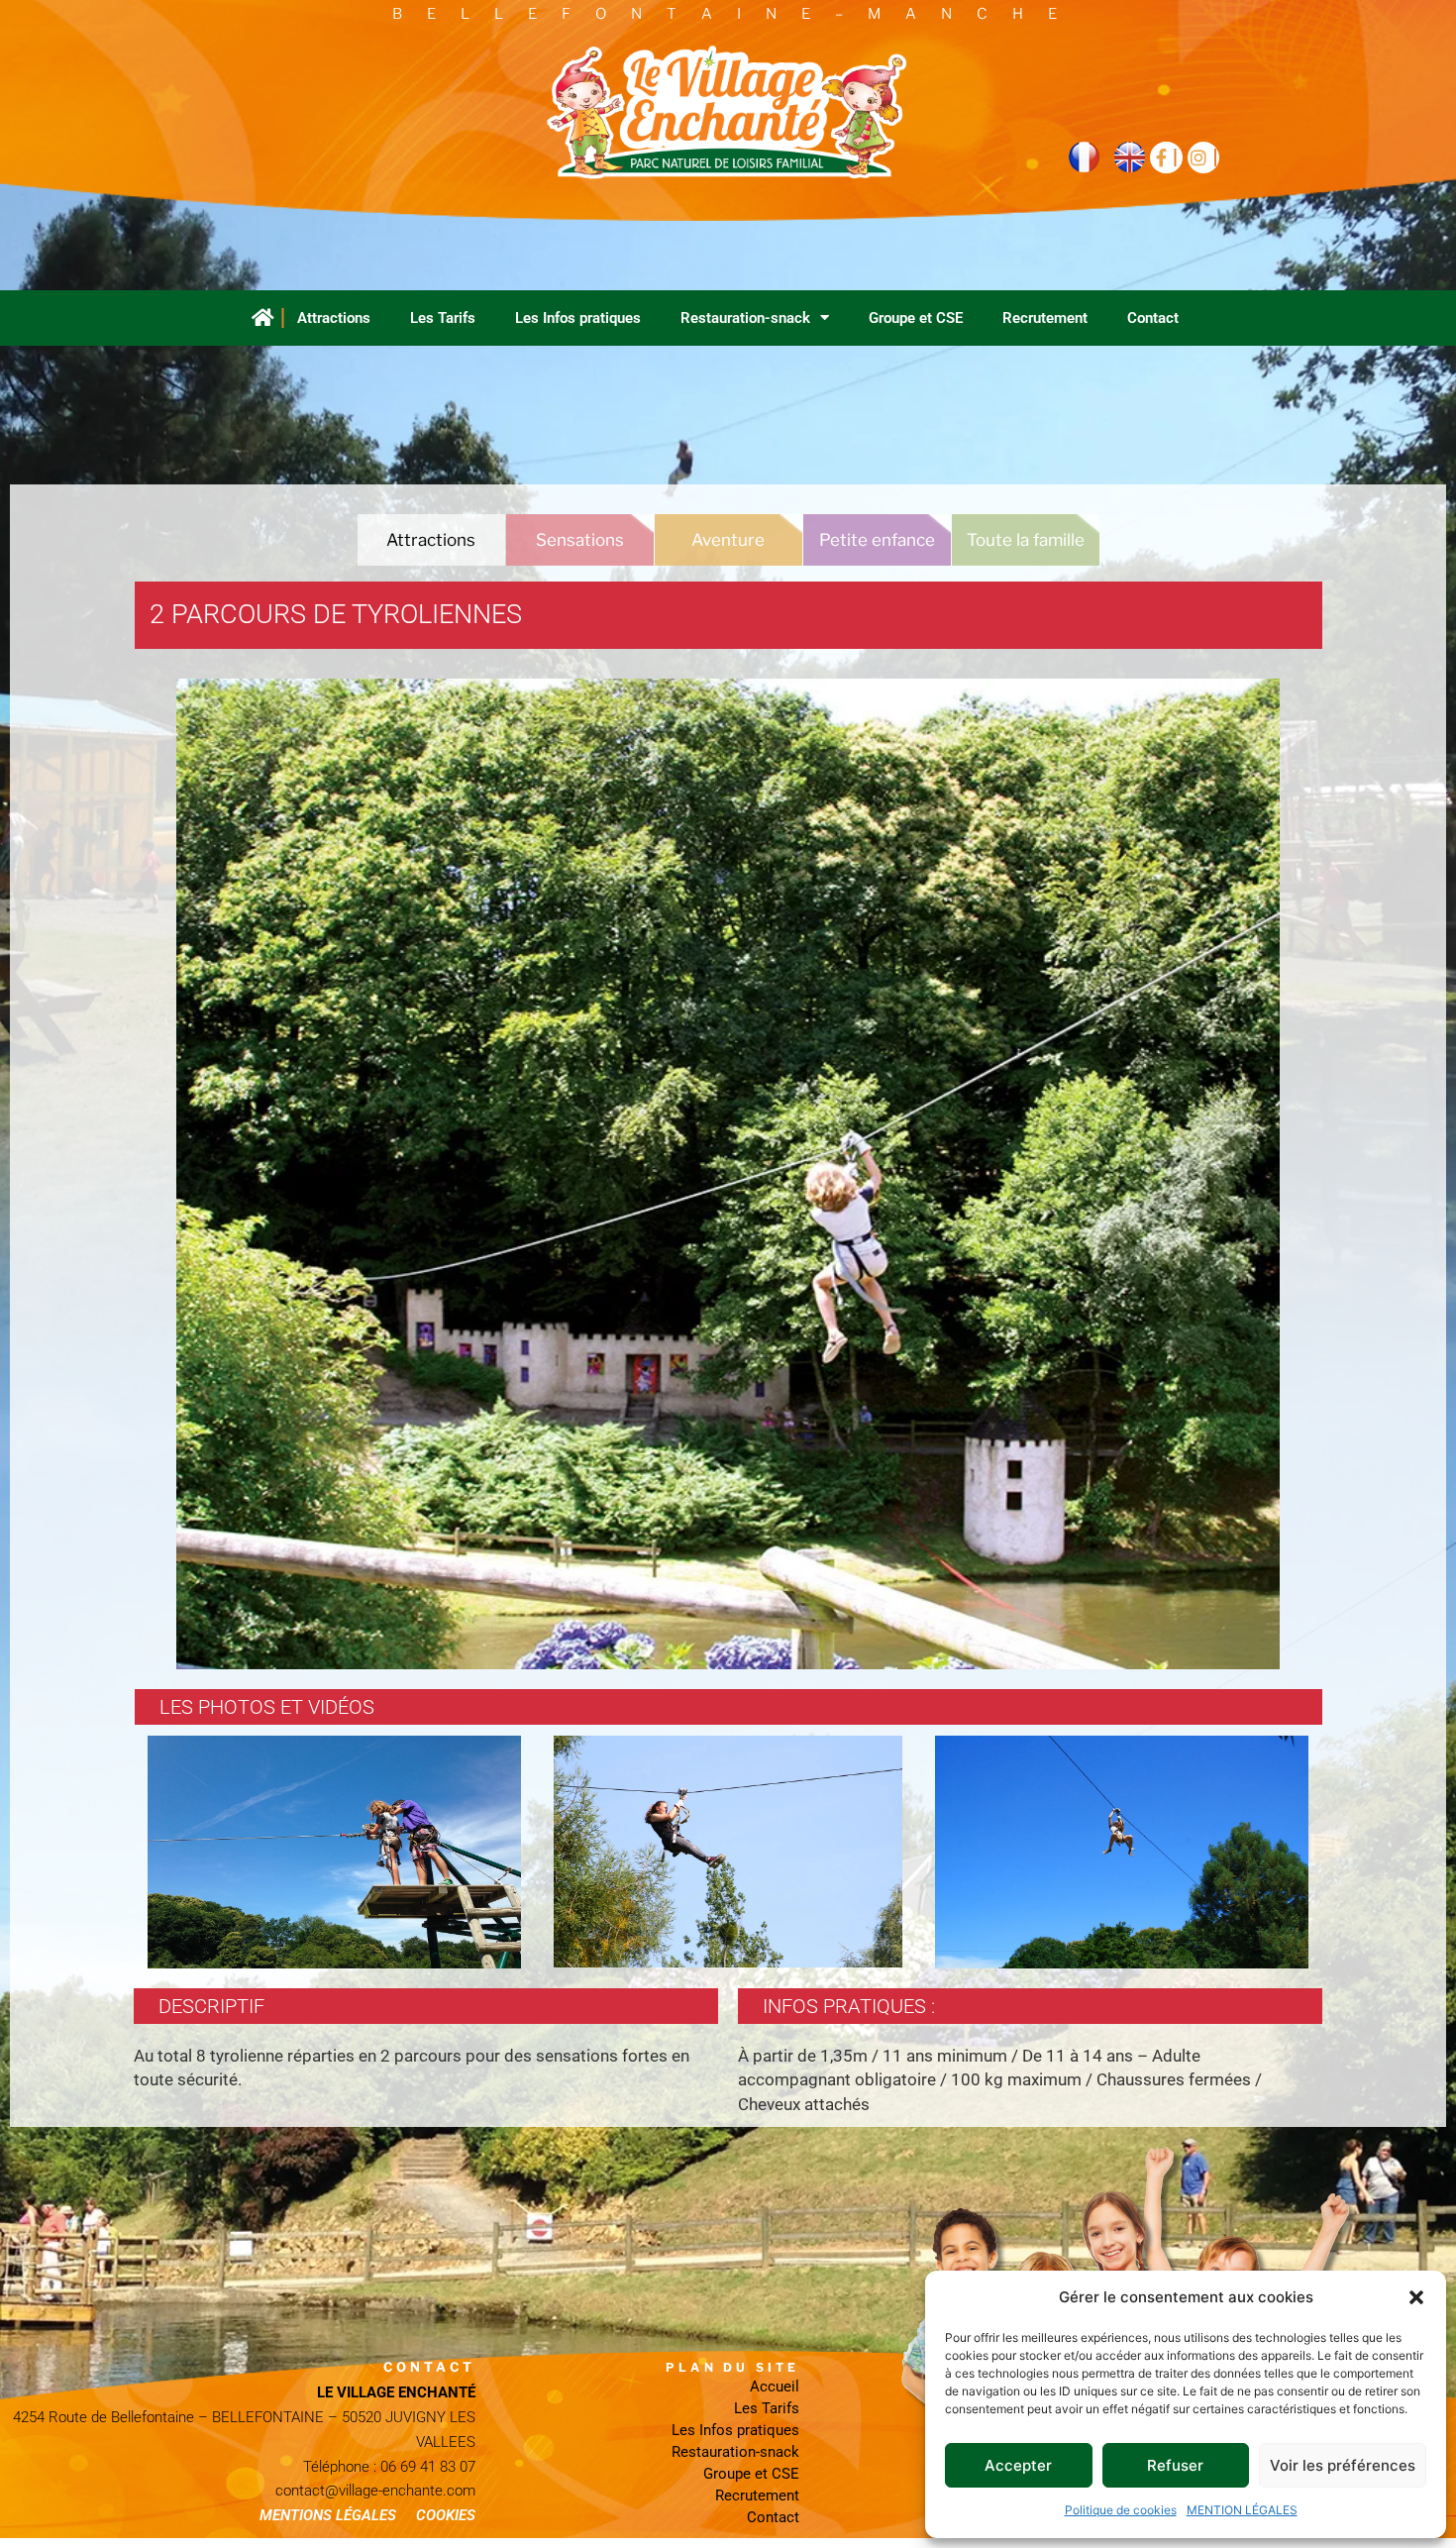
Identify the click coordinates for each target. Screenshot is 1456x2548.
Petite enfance (877, 540)
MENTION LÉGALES (1242, 2510)
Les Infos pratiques (578, 318)
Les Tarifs (443, 318)
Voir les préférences (1343, 2465)
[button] (1416, 2297)
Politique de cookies (1121, 2510)
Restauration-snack (745, 318)
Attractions (334, 318)
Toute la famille (1026, 540)
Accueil (775, 2387)
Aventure (728, 540)
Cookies (446, 2515)
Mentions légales (328, 2515)
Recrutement (1045, 318)
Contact (1153, 318)
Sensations (580, 540)
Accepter (1018, 2465)
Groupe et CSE (916, 318)
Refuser (1175, 2465)
